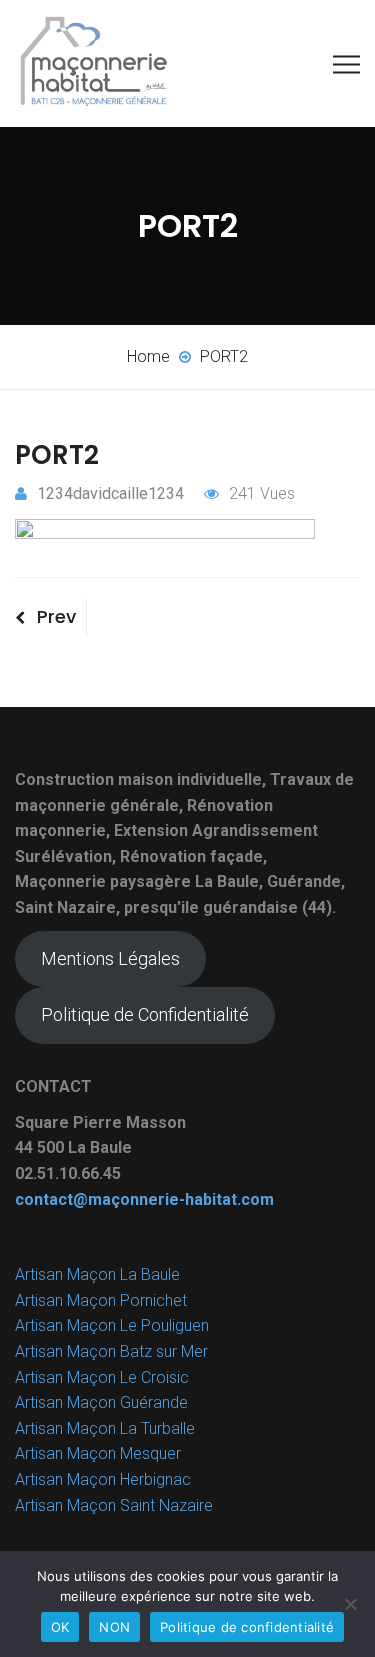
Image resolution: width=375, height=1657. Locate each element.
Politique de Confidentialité (145, 1014)
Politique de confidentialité (247, 1627)
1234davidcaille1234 (110, 493)
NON (114, 1627)
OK (60, 1627)
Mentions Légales (110, 958)
